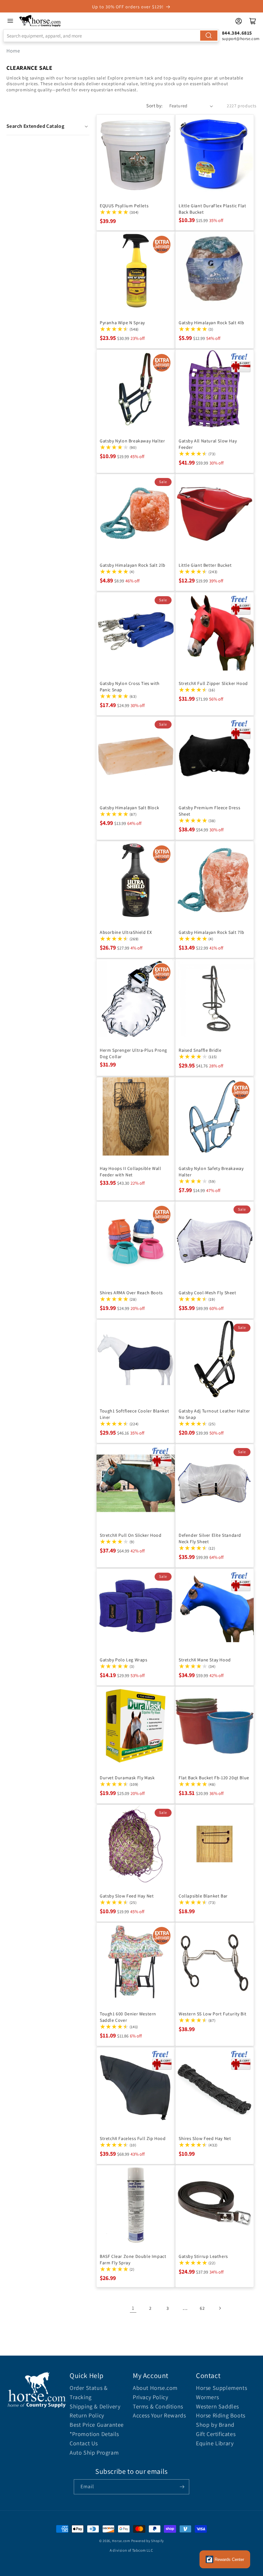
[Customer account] (239, 21)
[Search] (209, 36)
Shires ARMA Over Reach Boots (131, 1293)
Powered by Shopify (148, 2541)
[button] (48, 126)
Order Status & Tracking (89, 2392)
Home (13, 51)
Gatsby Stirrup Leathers (203, 2256)
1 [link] (133, 2308)
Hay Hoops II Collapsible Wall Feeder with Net (130, 1172)
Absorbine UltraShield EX (126, 932)
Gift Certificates (216, 2434)
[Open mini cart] (253, 21)
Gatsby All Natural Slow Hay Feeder (208, 444)
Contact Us (84, 2443)
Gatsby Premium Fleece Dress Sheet (209, 811)
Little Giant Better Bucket (205, 565)
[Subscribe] (182, 2487)
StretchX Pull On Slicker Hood (131, 1535)
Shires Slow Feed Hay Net (205, 2138)
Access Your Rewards (159, 2415)
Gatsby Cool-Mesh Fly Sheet (208, 1293)
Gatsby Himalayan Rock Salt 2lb (133, 565)
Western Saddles (217, 2406)
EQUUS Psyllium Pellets (124, 206)
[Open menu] (10, 21)
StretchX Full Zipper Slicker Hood (213, 683)
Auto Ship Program (94, 2453)
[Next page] (220, 2308)
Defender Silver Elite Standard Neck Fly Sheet (210, 1538)
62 (202, 2308)
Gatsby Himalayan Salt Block (129, 808)
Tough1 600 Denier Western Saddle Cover (128, 2017)
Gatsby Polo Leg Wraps (124, 1660)
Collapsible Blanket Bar (203, 1896)
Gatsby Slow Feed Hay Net (127, 1896)
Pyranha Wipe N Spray (122, 323)
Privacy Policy (150, 2397)
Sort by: (154, 106)
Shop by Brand (215, 2425)
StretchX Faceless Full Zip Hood (133, 2138)
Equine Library (215, 2443)
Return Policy (87, 2415)
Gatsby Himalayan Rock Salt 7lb (212, 932)
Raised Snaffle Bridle (200, 1050)
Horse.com (121, 2541)
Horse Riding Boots (221, 2415)
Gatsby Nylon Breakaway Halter (132, 441)
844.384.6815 (237, 33)
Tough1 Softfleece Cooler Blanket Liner (134, 1414)
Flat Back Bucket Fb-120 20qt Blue (214, 1778)
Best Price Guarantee (97, 2425)
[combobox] (111, 36)
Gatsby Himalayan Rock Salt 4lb (212, 323)
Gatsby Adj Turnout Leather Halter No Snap (214, 1414)
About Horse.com (155, 2388)
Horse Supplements (221, 2388)
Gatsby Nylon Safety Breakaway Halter (211, 1172)
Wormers (207, 2397)
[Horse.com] (40, 21)
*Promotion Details (94, 2434)
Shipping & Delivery (95, 2406)
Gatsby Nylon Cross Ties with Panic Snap (130, 687)
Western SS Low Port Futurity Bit (212, 2014)
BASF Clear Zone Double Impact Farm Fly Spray (133, 2259)
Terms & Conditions (158, 2406)
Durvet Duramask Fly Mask (127, 1778)
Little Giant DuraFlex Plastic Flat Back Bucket (212, 209)
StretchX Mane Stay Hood (205, 1660)
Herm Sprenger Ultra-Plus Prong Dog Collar (133, 1053)
